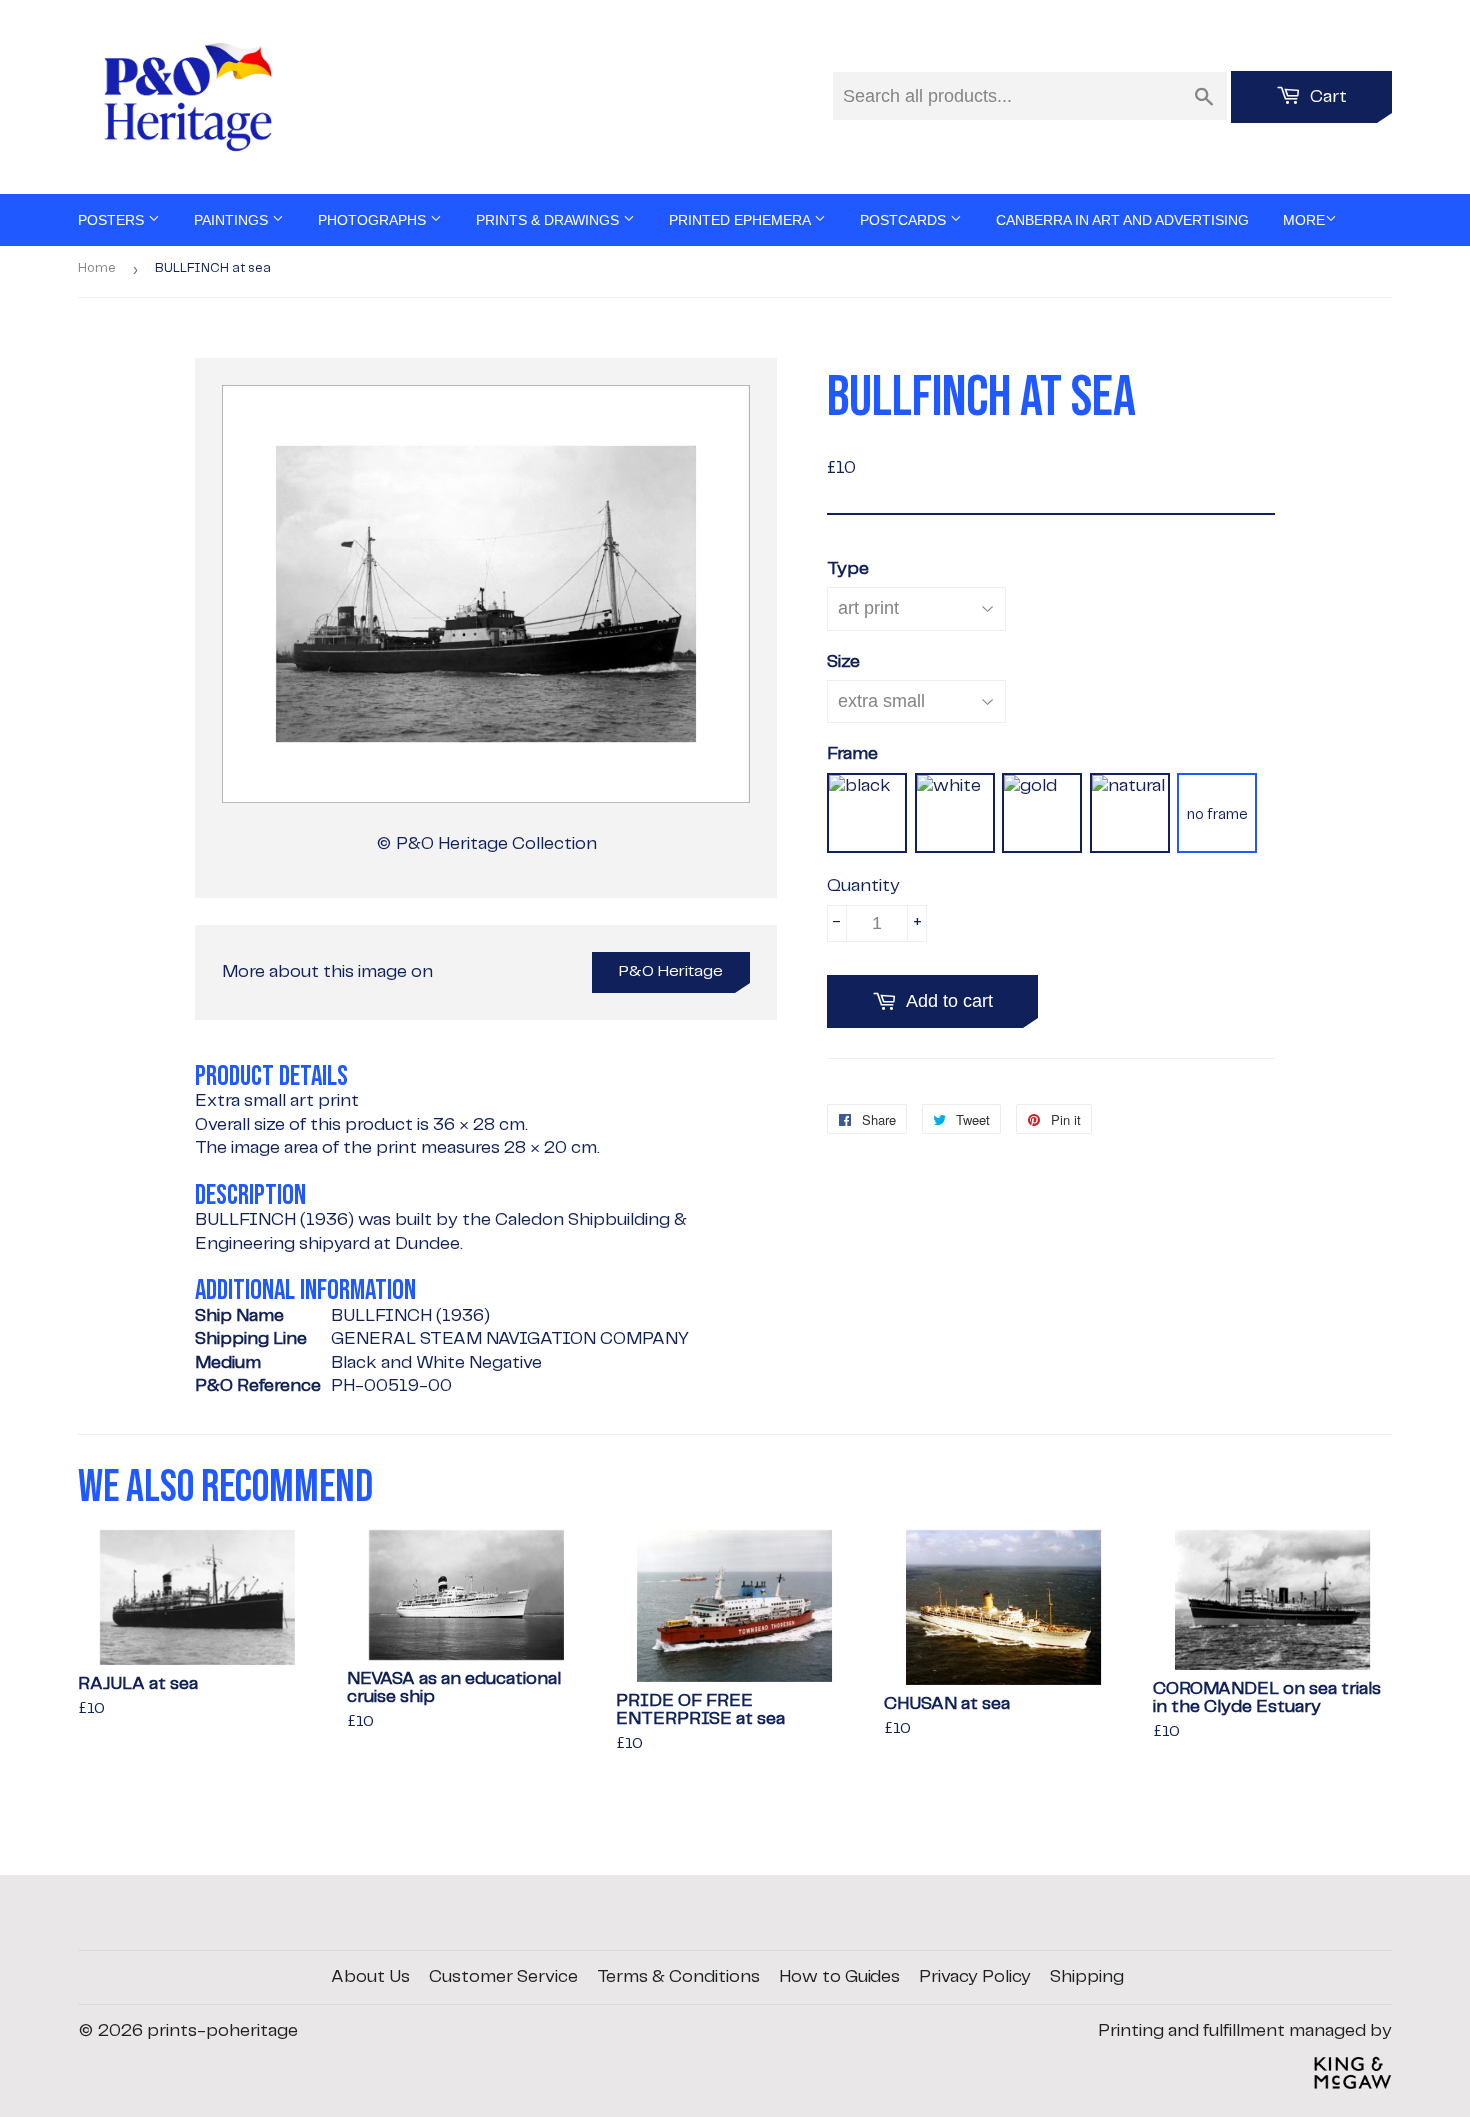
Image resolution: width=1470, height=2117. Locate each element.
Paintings (233, 220)
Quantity (863, 886)
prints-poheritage (222, 2031)
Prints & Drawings (549, 220)
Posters (113, 220)
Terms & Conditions (678, 1977)
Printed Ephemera (741, 220)
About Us (370, 1977)
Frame (852, 754)
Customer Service (503, 1977)
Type (848, 569)
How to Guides (839, 1977)
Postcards (905, 220)
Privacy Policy (975, 1977)
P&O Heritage (671, 971)
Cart (1326, 97)
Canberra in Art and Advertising (1122, 220)
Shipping (1087, 1977)
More (1304, 220)
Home (97, 268)
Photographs (374, 220)
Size (843, 662)
